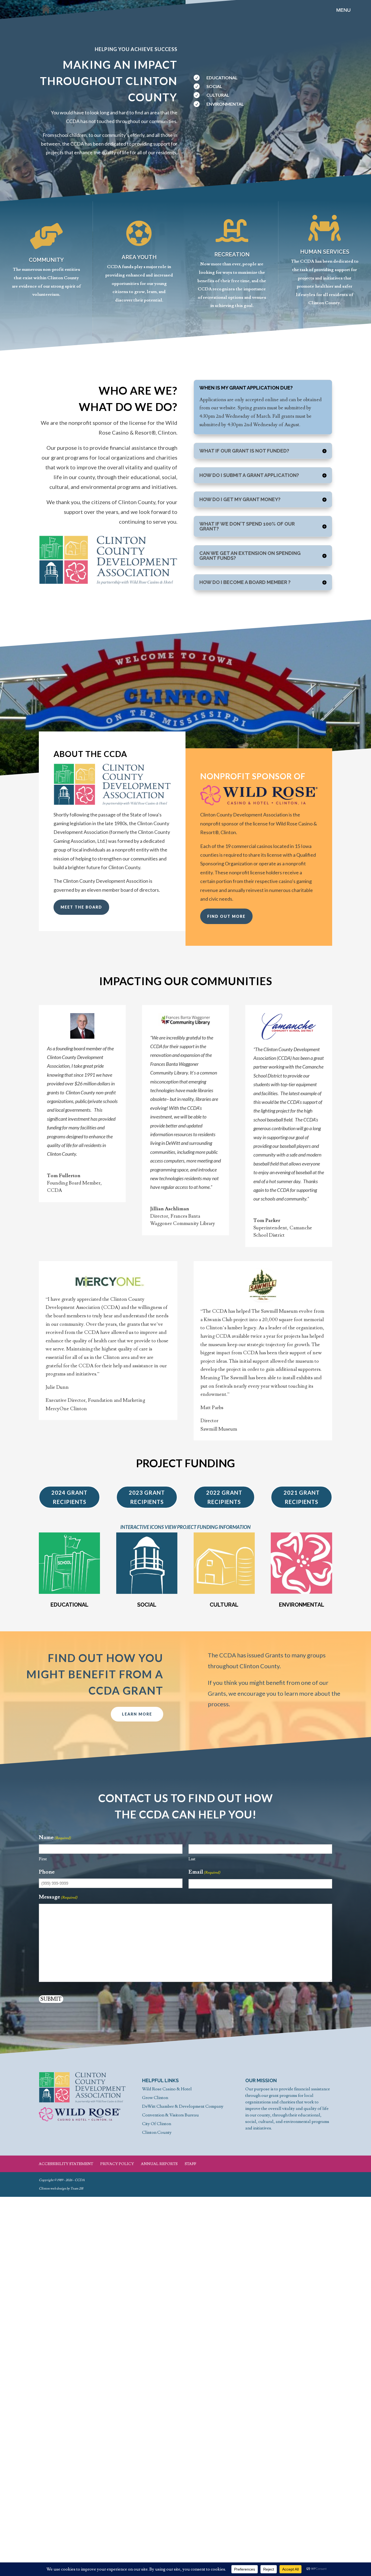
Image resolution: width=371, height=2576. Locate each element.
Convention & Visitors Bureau (170, 2115)
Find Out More (226, 916)
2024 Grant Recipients (69, 1497)
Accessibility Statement (66, 2164)
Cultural (224, 1605)
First (43, 1859)
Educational (70, 1605)
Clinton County (157, 2132)
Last (192, 1859)
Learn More (137, 1714)
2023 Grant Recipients (147, 1497)
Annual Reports (159, 2164)
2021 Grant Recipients (302, 1497)
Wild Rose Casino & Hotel (167, 2089)
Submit (51, 1999)
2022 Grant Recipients (224, 1497)
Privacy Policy (117, 2164)
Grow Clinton (155, 2098)
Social (147, 1605)
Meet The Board (81, 907)
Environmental (302, 1605)
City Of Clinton (157, 2124)
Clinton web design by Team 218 (61, 2189)
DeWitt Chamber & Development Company (183, 2106)
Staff (190, 2164)
